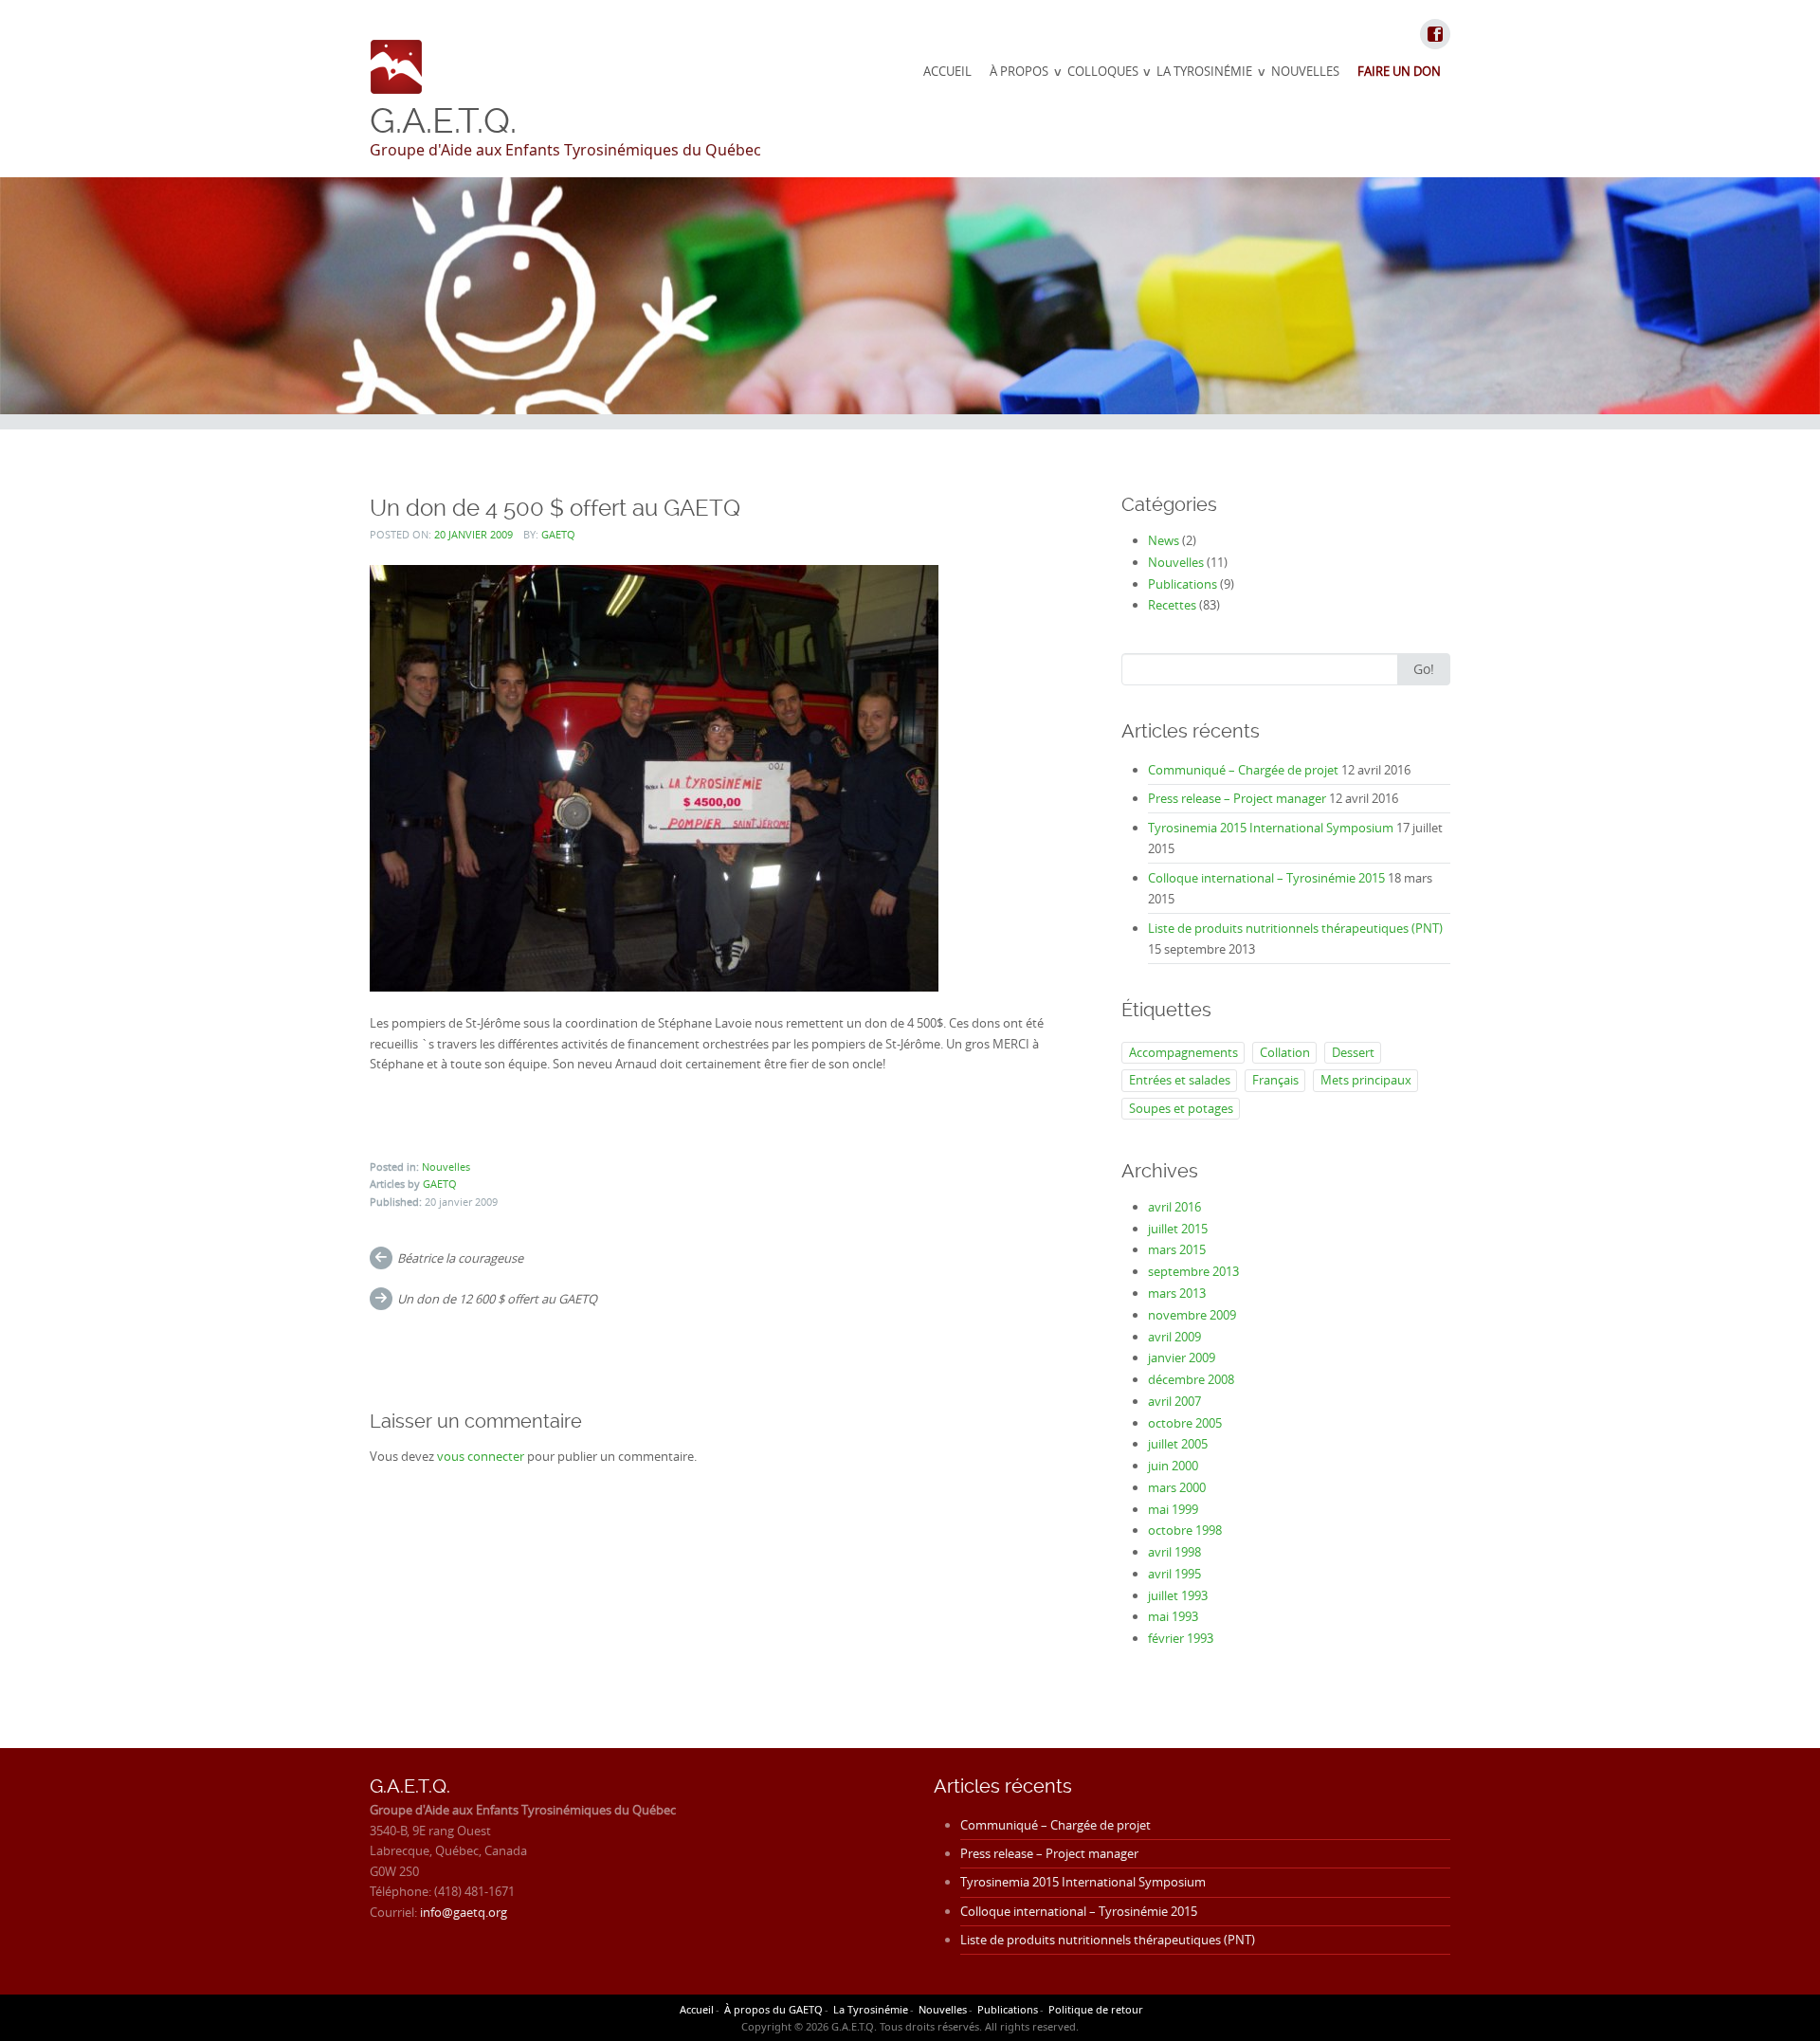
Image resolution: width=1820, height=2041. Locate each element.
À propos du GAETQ (773, 2009)
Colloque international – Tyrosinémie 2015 (1266, 878)
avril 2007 (1174, 1401)
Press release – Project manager (1237, 798)
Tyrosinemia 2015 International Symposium (1271, 828)
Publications (1183, 584)
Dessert (1353, 1052)
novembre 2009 (1192, 1315)
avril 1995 (1174, 1574)
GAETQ (558, 534)
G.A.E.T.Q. (443, 120)
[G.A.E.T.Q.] (397, 67)
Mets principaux (1366, 1080)
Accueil (947, 71)
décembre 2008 (1191, 1379)
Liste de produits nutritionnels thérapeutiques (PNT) (1295, 928)
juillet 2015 (1178, 1229)
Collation (1285, 1052)
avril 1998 (1174, 1552)
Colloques (1103, 71)
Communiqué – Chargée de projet (1243, 770)
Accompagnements (1183, 1052)
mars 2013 (1177, 1293)
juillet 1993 (1178, 1595)
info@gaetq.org (464, 1912)
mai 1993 (1173, 1616)
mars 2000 (1177, 1487)
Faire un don (1399, 71)
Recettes (1172, 605)
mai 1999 (1173, 1509)
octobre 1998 (1185, 1530)
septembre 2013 (1193, 1271)
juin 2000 (1173, 1466)
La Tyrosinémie (1204, 71)
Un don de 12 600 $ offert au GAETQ (497, 1299)
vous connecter (481, 1456)
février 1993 (1181, 1638)
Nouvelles (1305, 71)
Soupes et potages (1181, 1108)
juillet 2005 (1178, 1444)
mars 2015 (1177, 1249)
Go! (1424, 669)
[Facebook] (1434, 35)
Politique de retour (1096, 2009)
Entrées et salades (1180, 1080)
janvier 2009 (1182, 1358)
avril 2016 (1174, 1207)
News (1164, 540)
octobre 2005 (1185, 1423)
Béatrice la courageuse (460, 1258)
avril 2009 (1174, 1337)
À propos (1019, 71)
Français (1275, 1080)
